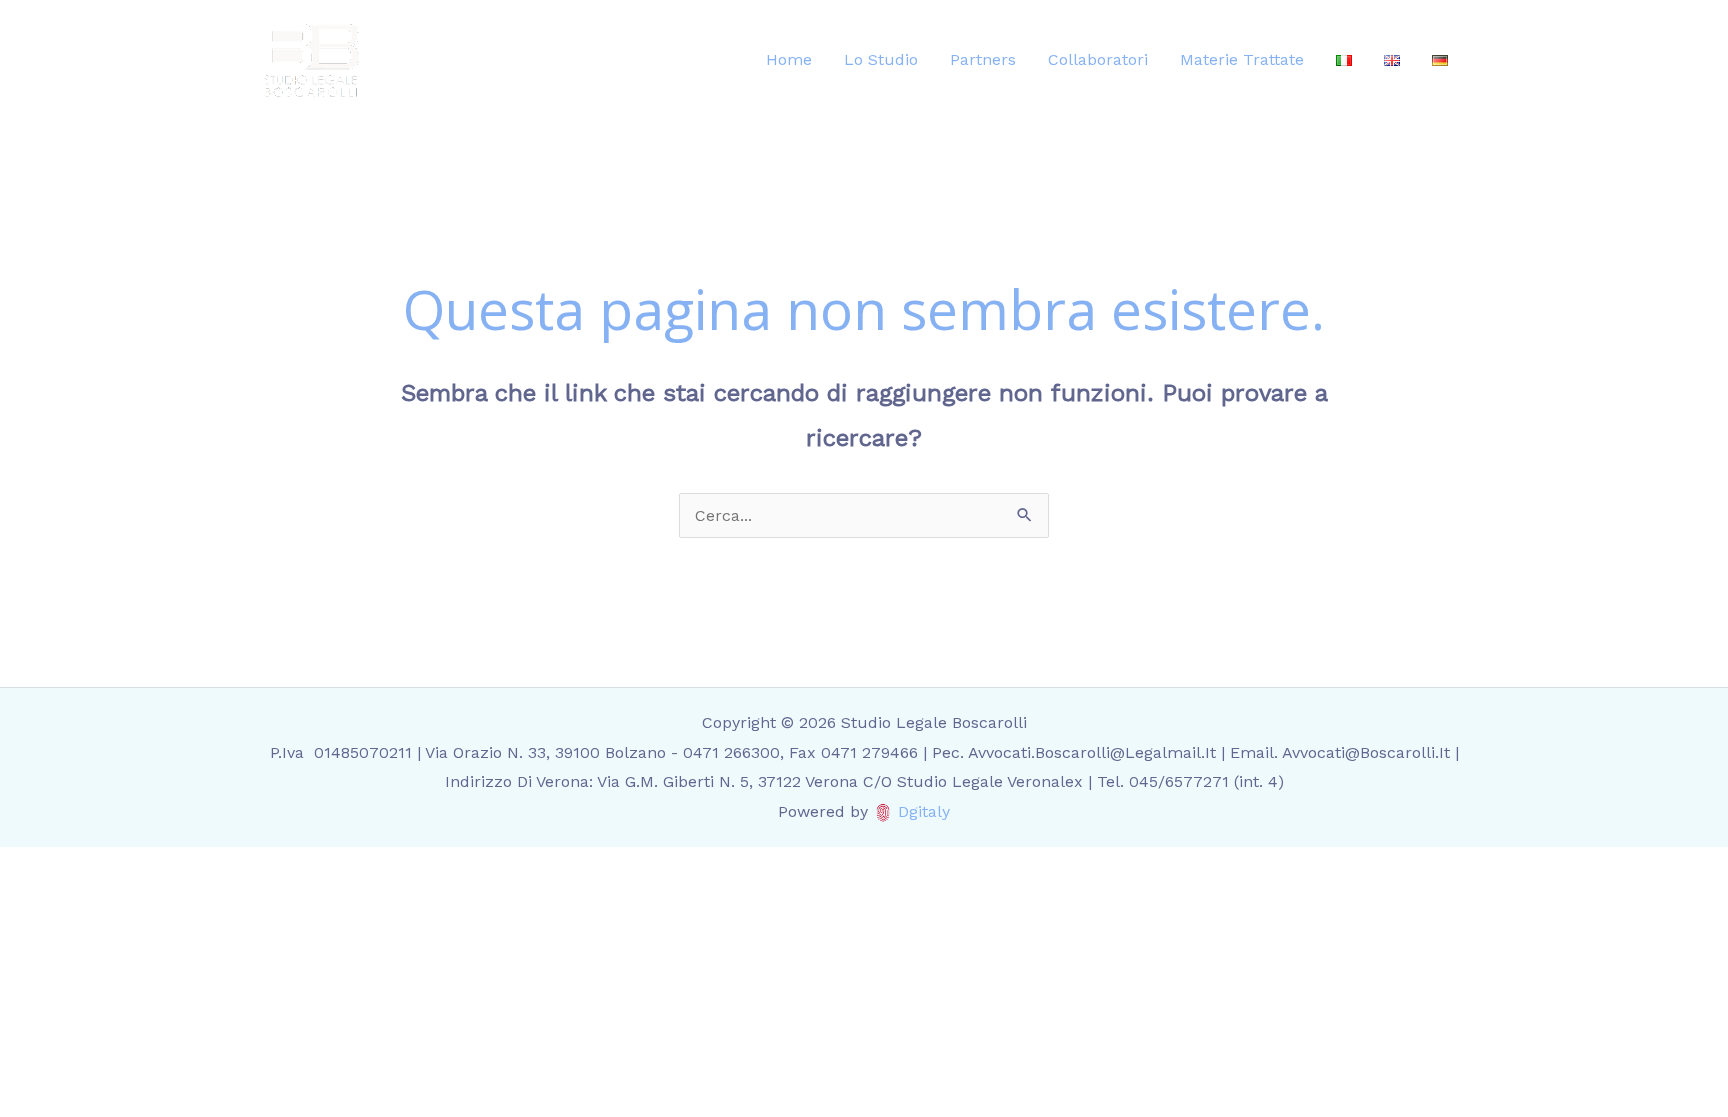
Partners (983, 59)
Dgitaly (924, 811)
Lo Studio (881, 59)
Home (789, 59)
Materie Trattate (1242, 59)
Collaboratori (1098, 59)
